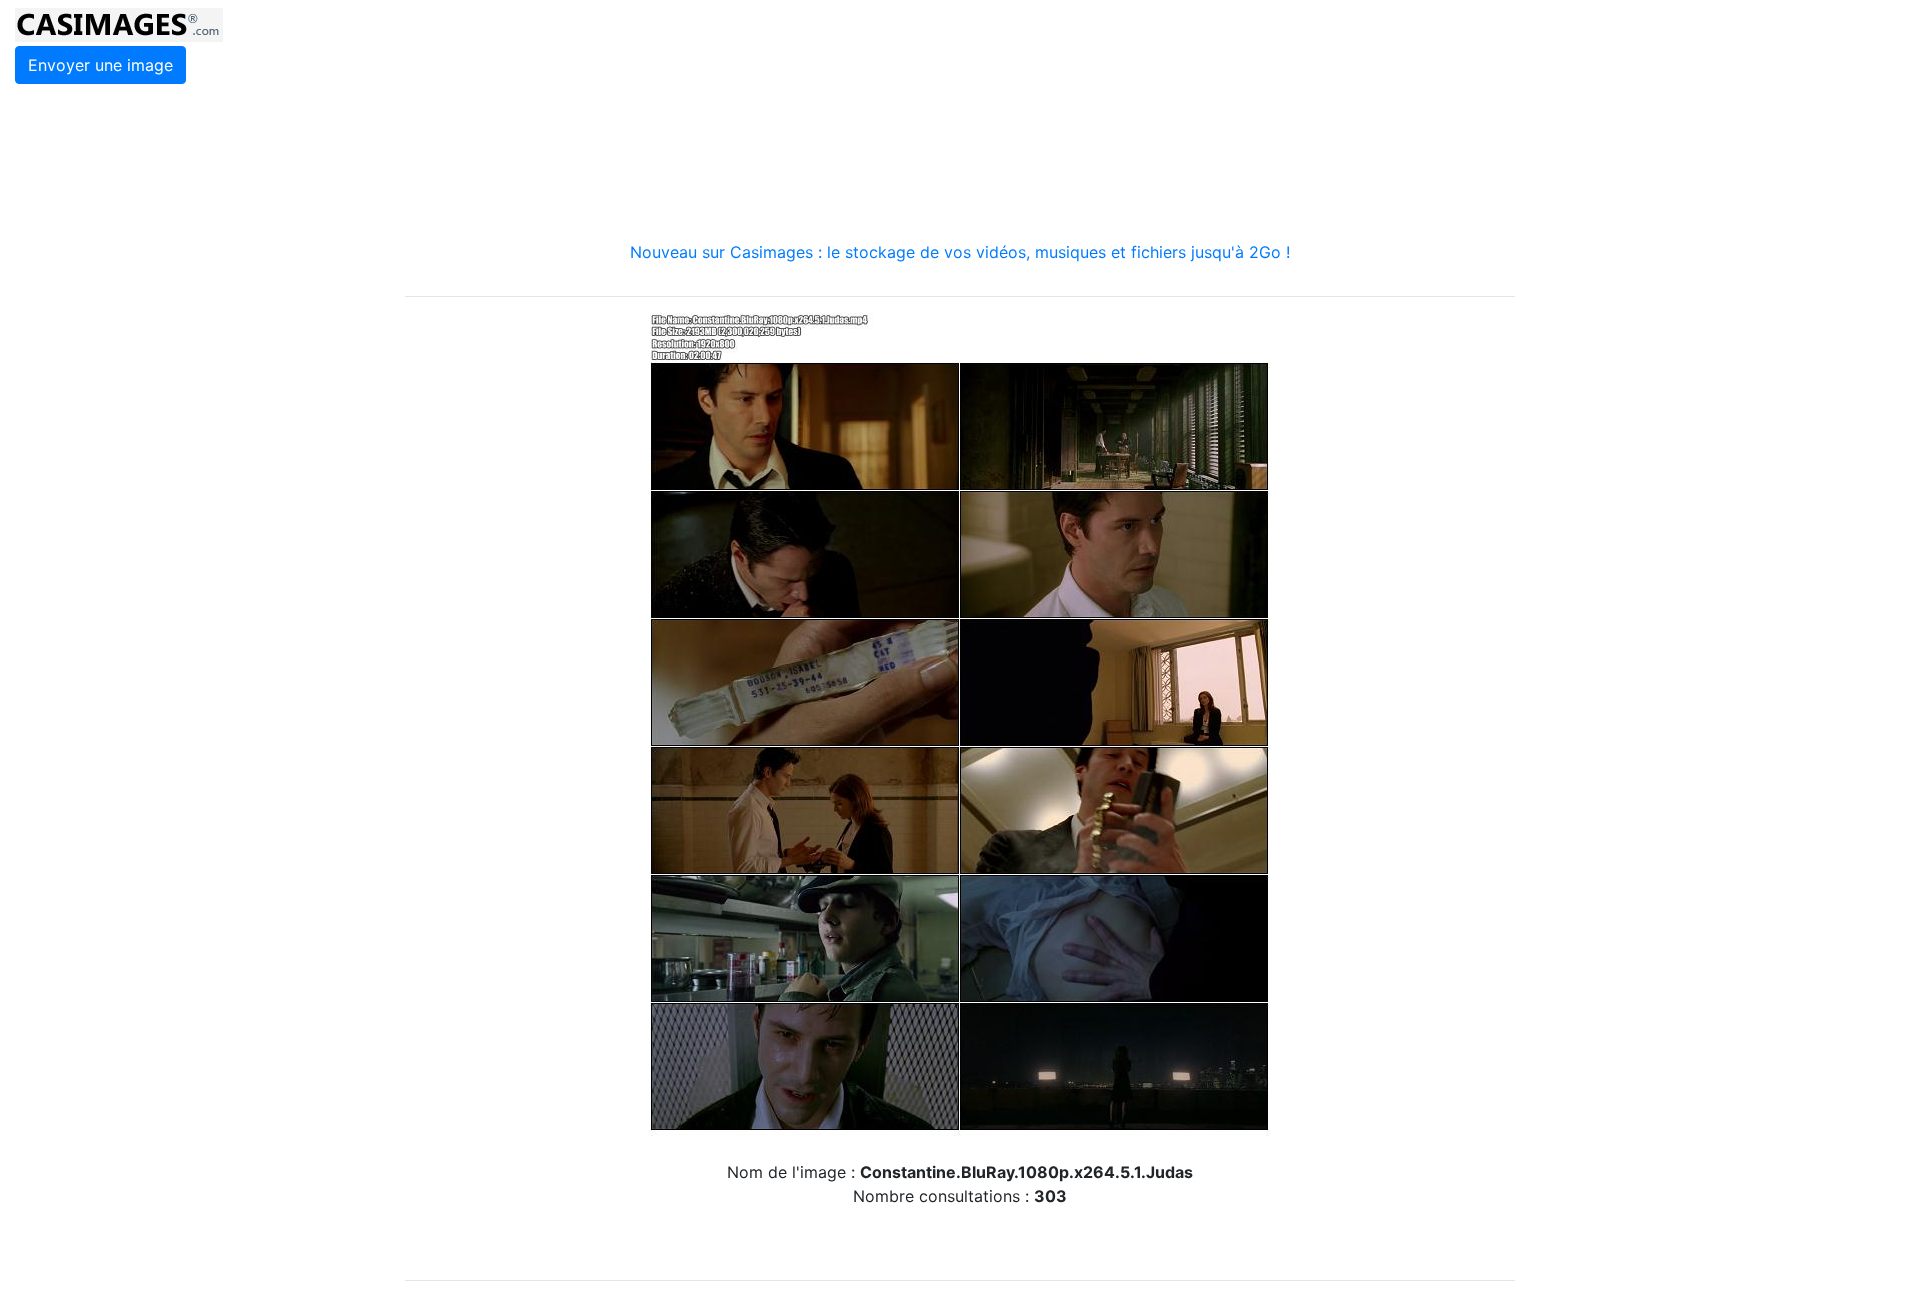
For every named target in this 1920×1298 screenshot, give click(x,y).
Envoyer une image (100, 65)
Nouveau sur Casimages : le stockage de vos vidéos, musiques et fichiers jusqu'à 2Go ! (960, 252)
